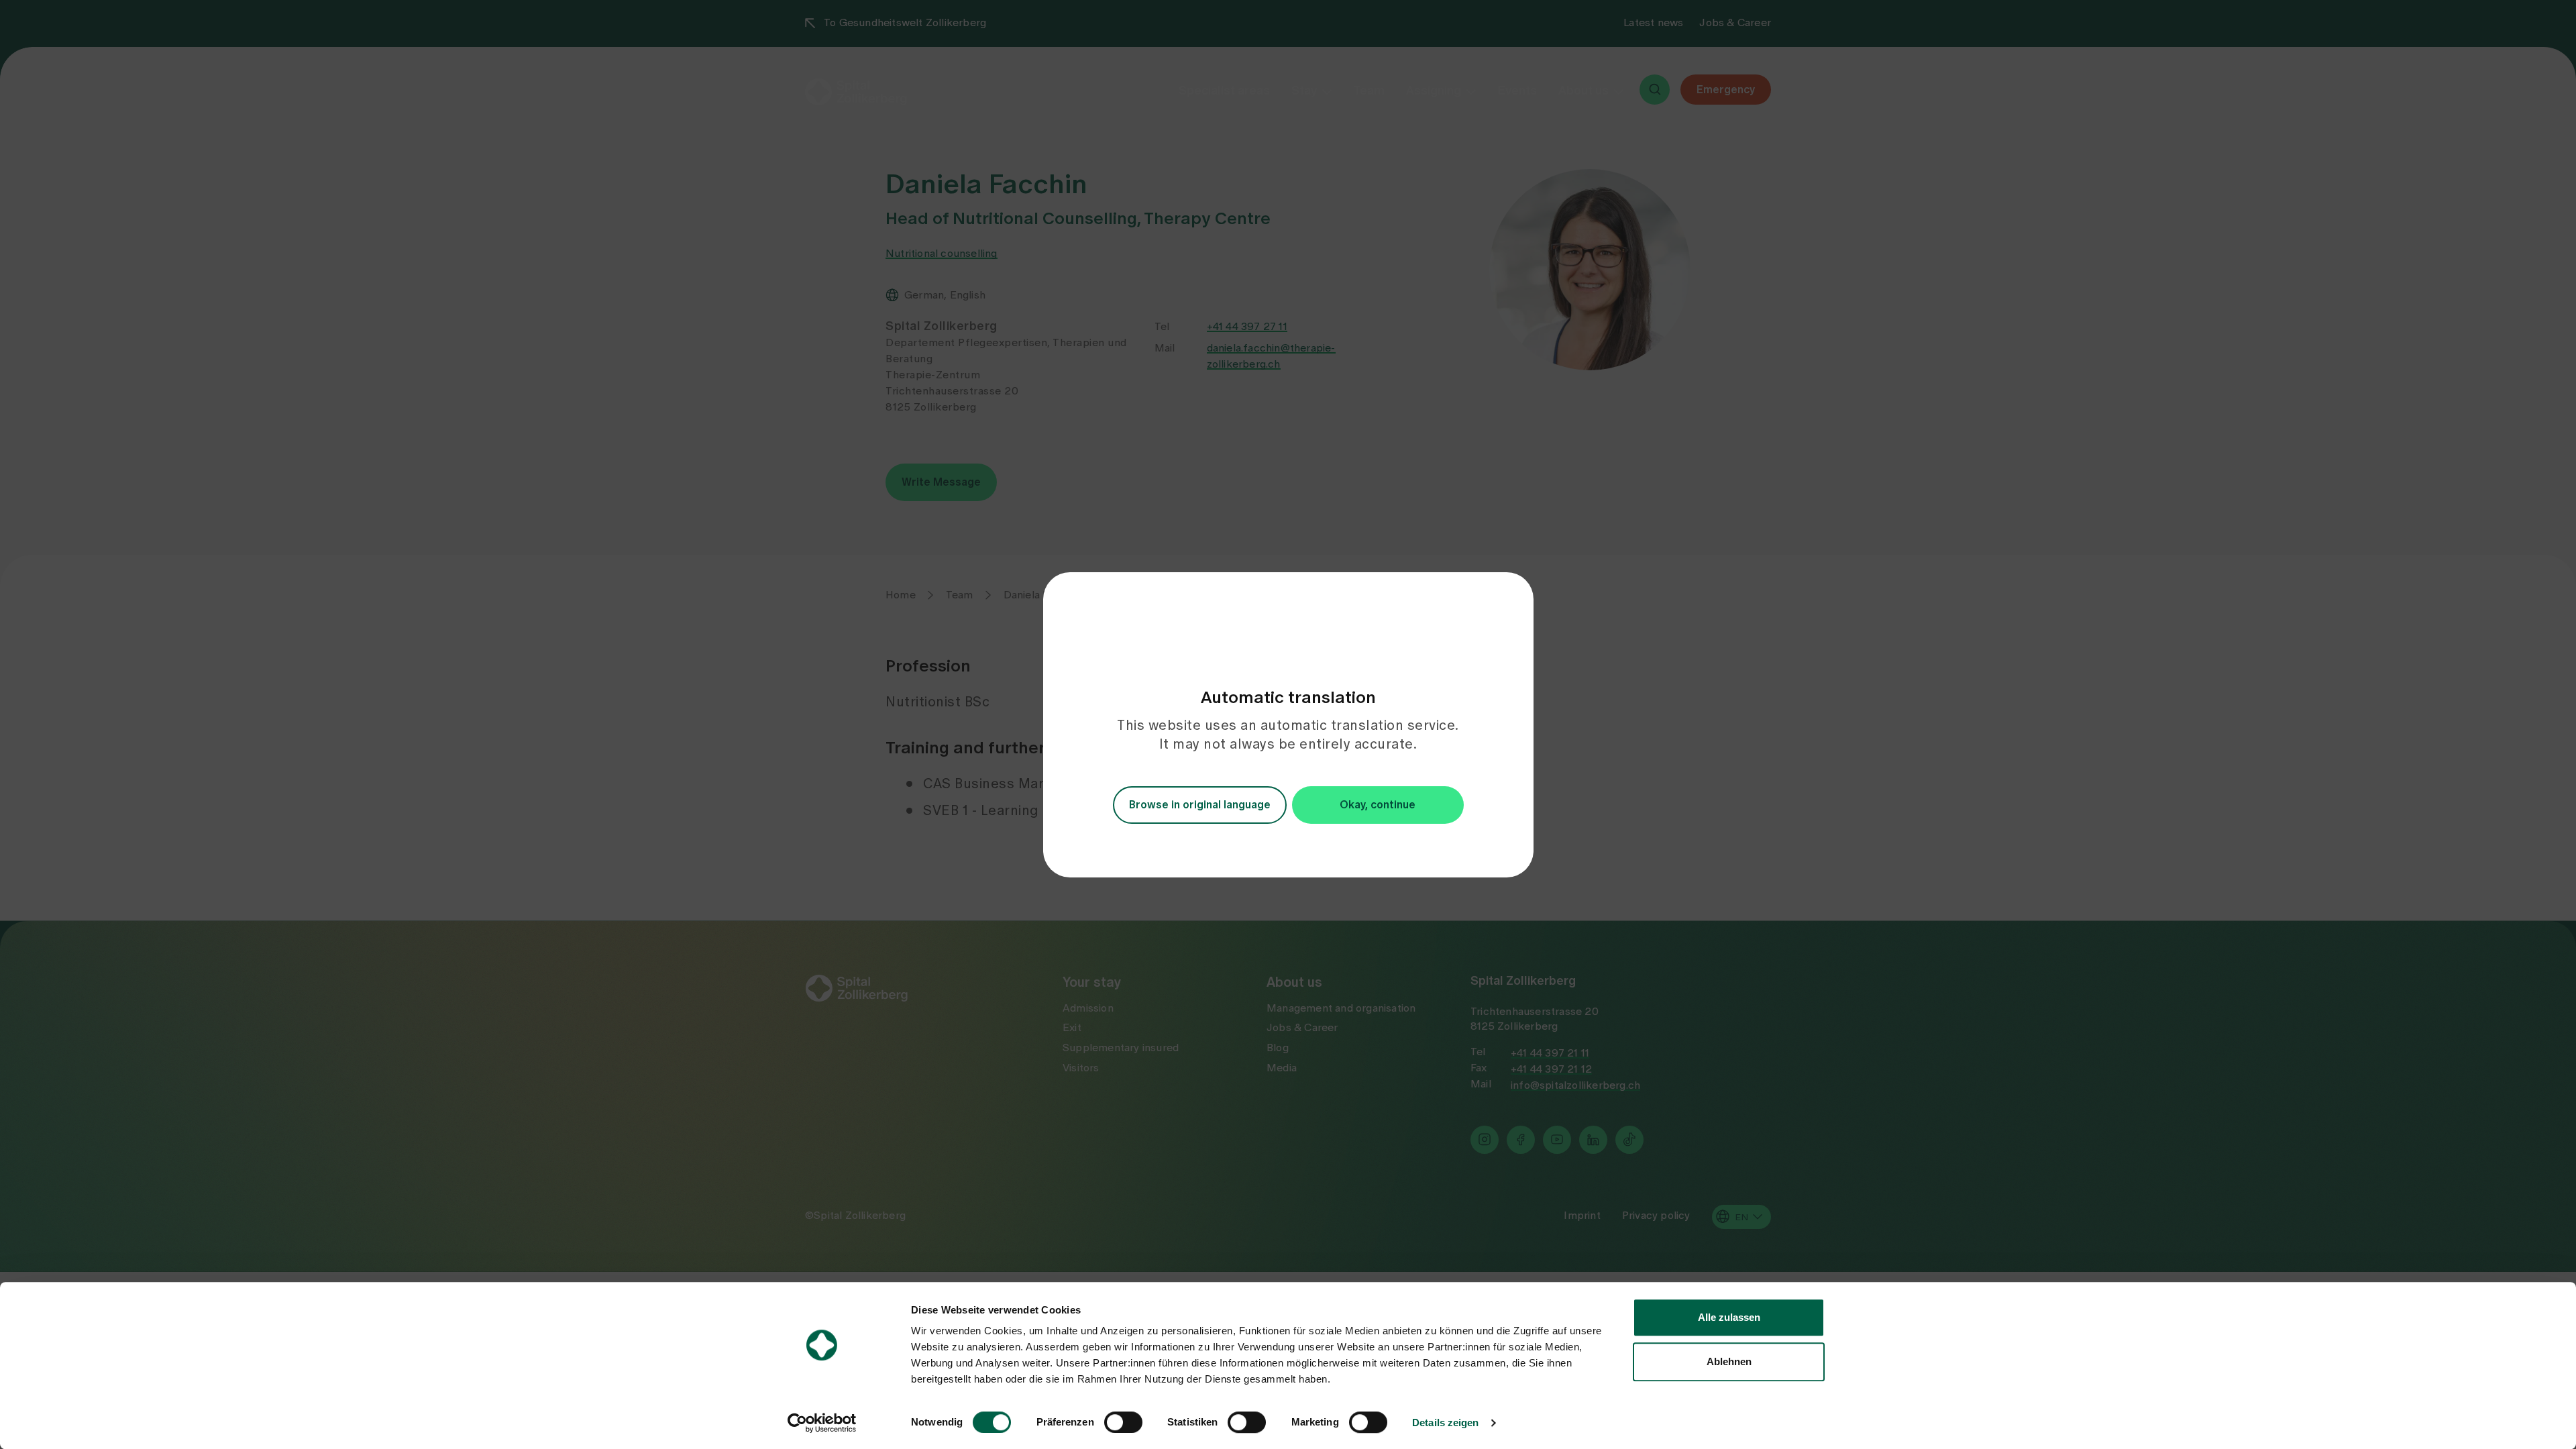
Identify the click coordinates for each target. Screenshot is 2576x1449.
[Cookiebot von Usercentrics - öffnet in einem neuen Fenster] (822, 1423)
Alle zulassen (1729, 1317)
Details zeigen (1445, 1423)
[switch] (1123, 1422)
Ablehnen (1729, 1361)
